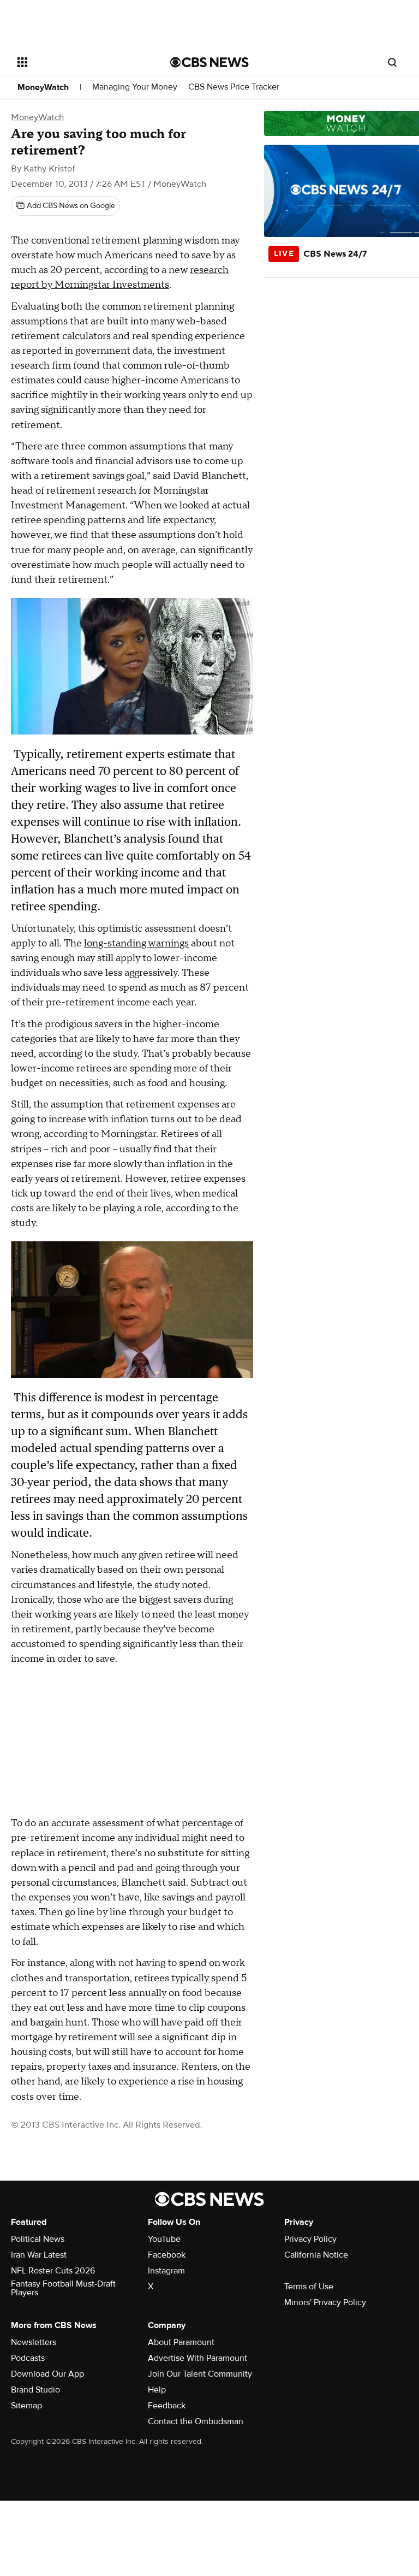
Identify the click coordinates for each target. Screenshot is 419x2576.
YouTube (164, 2239)
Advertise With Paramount (197, 2358)
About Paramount (181, 2342)
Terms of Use (309, 2287)
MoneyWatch (43, 87)
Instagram (166, 2271)
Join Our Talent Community (200, 2374)
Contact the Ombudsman (196, 2421)
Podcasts (28, 2358)
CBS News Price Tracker (234, 87)
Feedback (167, 2406)
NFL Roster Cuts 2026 (53, 2271)
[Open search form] (392, 62)
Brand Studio (35, 2390)
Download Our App (47, 2374)
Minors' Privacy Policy (325, 2302)
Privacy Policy (310, 2239)
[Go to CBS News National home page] (209, 62)
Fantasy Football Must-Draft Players (63, 2288)
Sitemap (26, 2406)
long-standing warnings (136, 943)
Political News (38, 2239)
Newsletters (34, 2342)
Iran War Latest (39, 2255)
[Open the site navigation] (82, 62)
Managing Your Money (135, 87)
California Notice (316, 2255)
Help (157, 2390)
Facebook (167, 2255)
